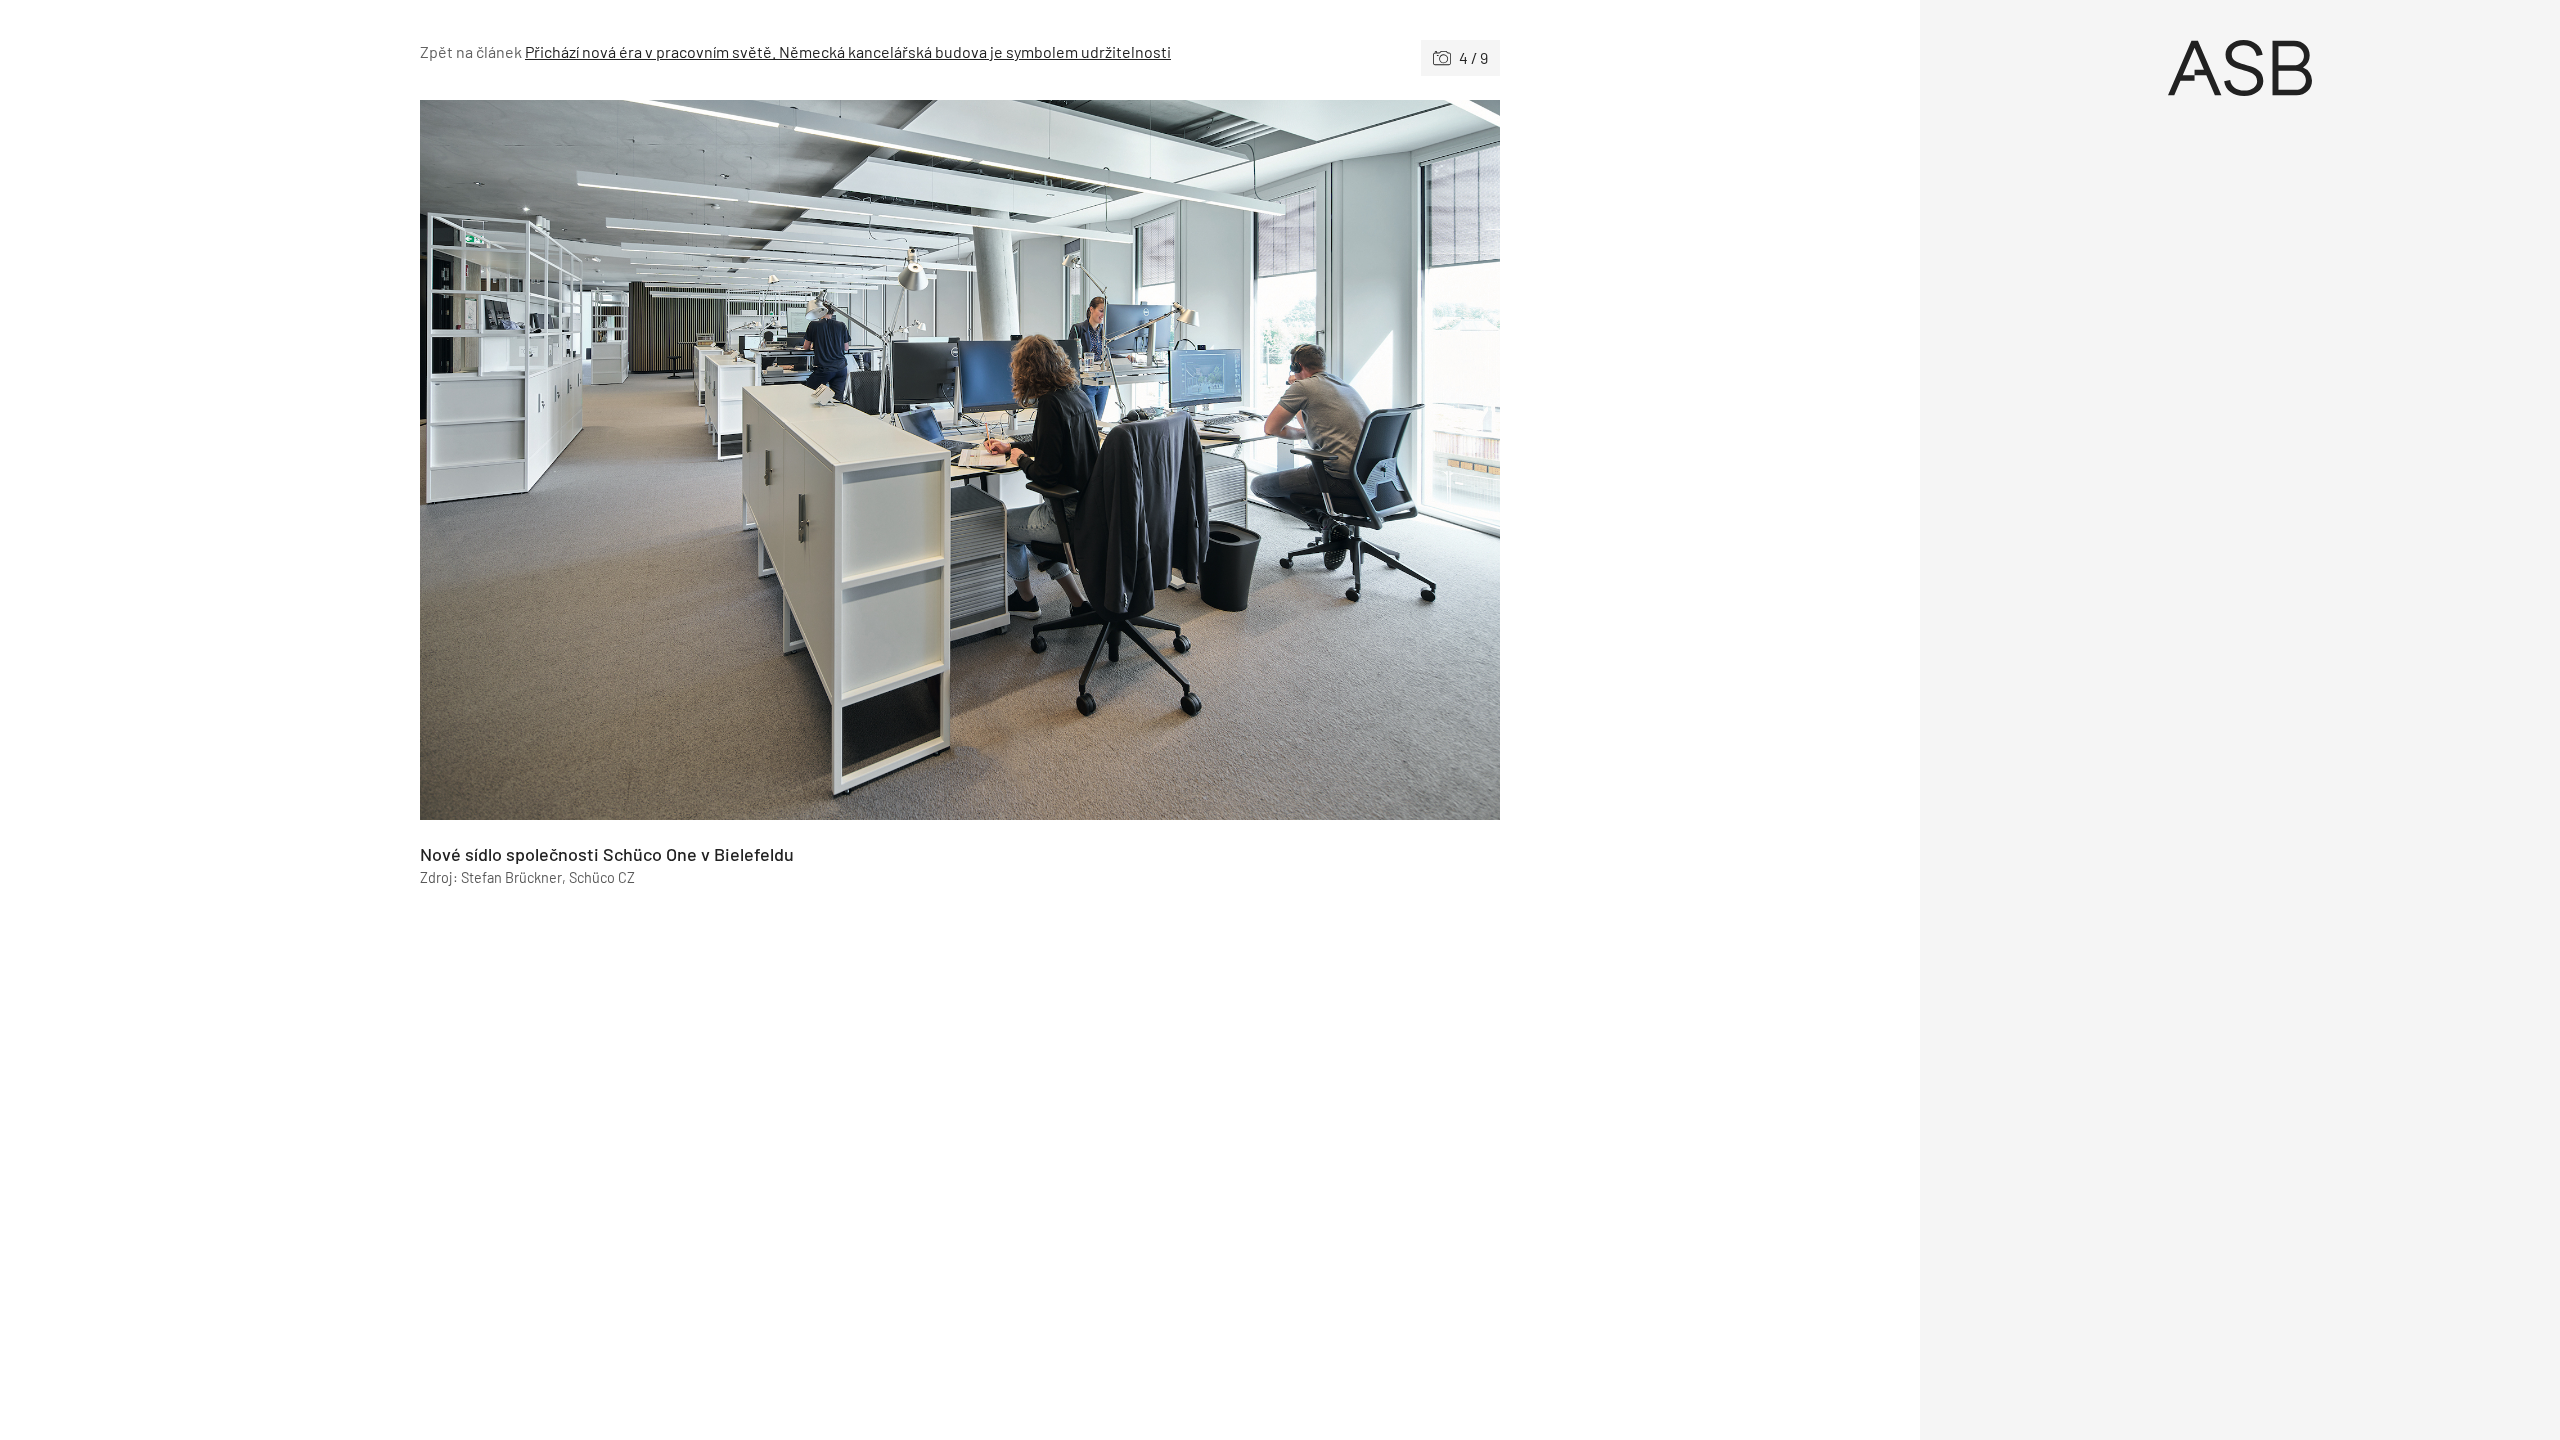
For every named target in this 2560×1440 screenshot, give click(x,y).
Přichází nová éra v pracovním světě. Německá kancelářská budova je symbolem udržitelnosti (848, 51)
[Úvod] (2240, 68)
